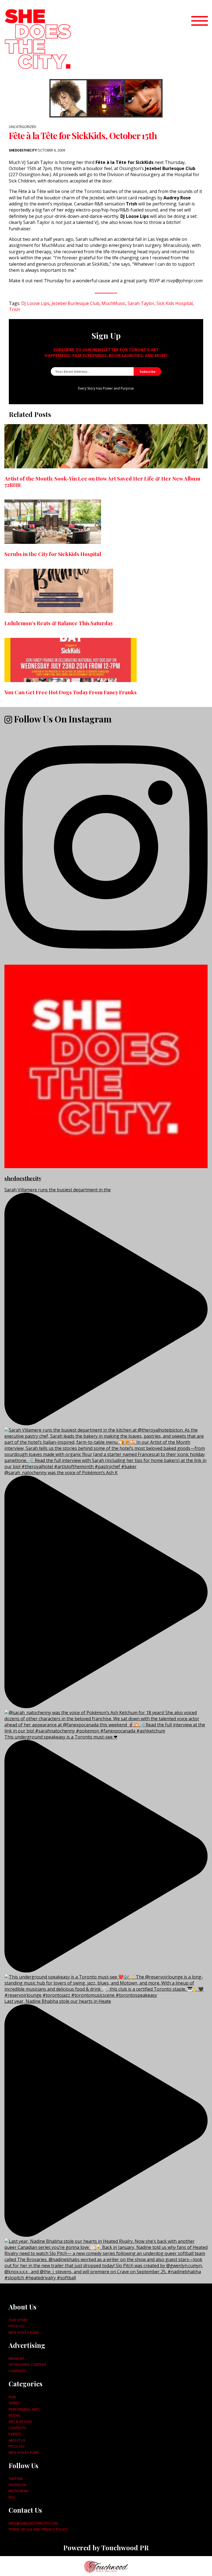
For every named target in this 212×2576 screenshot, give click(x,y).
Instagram (18, 2491)
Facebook (17, 2485)
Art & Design (20, 2421)
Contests (17, 2371)
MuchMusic (113, 303)
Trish (14, 309)
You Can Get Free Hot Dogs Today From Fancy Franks (71, 692)
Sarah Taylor (141, 303)
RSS (12, 2497)
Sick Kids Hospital (175, 303)
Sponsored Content (27, 2364)
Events (15, 2434)
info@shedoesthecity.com (33, 2523)
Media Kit (17, 2358)
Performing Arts (24, 2409)
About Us (17, 2440)
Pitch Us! (17, 2326)
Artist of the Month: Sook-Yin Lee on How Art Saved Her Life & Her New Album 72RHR (102, 481)
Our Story (18, 2320)
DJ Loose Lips (35, 303)
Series (14, 2403)
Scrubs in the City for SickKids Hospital (53, 554)
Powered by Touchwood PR (106, 2548)
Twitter (16, 2479)
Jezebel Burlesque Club (75, 303)
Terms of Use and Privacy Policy (38, 2529)
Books (14, 2415)
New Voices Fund (24, 2332)
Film (12, 2397)
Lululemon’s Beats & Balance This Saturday (59, 623)
